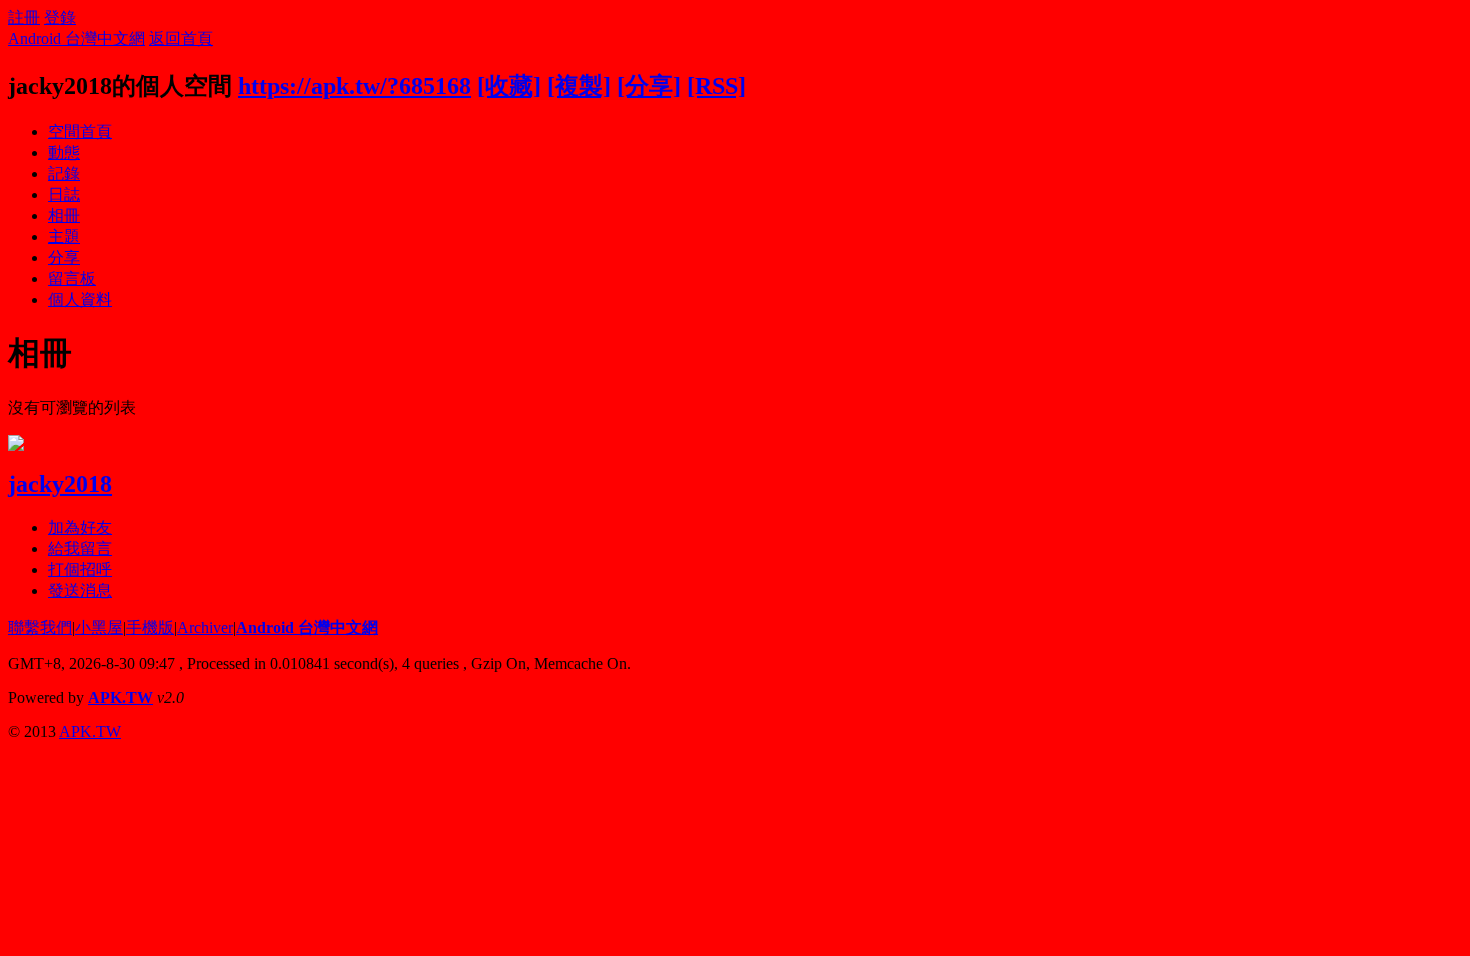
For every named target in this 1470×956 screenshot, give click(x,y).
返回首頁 (181, 38)
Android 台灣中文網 (76, 38)
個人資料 (80, 299)
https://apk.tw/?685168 (354, 86)
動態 (64, 152)
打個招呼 (80, 569)
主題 (64, 236)
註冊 (24, 17)
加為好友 (80, 527)
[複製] (579, 86)
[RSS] (716, 86)
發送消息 (80, 590)
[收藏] (509, 86)
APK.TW (120, 697)
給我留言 (80, 548)
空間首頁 (80, 131)
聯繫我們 (40, 627)
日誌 (64, 194)
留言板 (72, 278)
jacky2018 (60, 484)
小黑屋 (99, 627)
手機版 (150, 627)
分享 (64, 257)
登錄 (60, 17)
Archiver (205, 627)
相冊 (64, 215)
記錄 (64, 173)
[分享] (649, 86)
